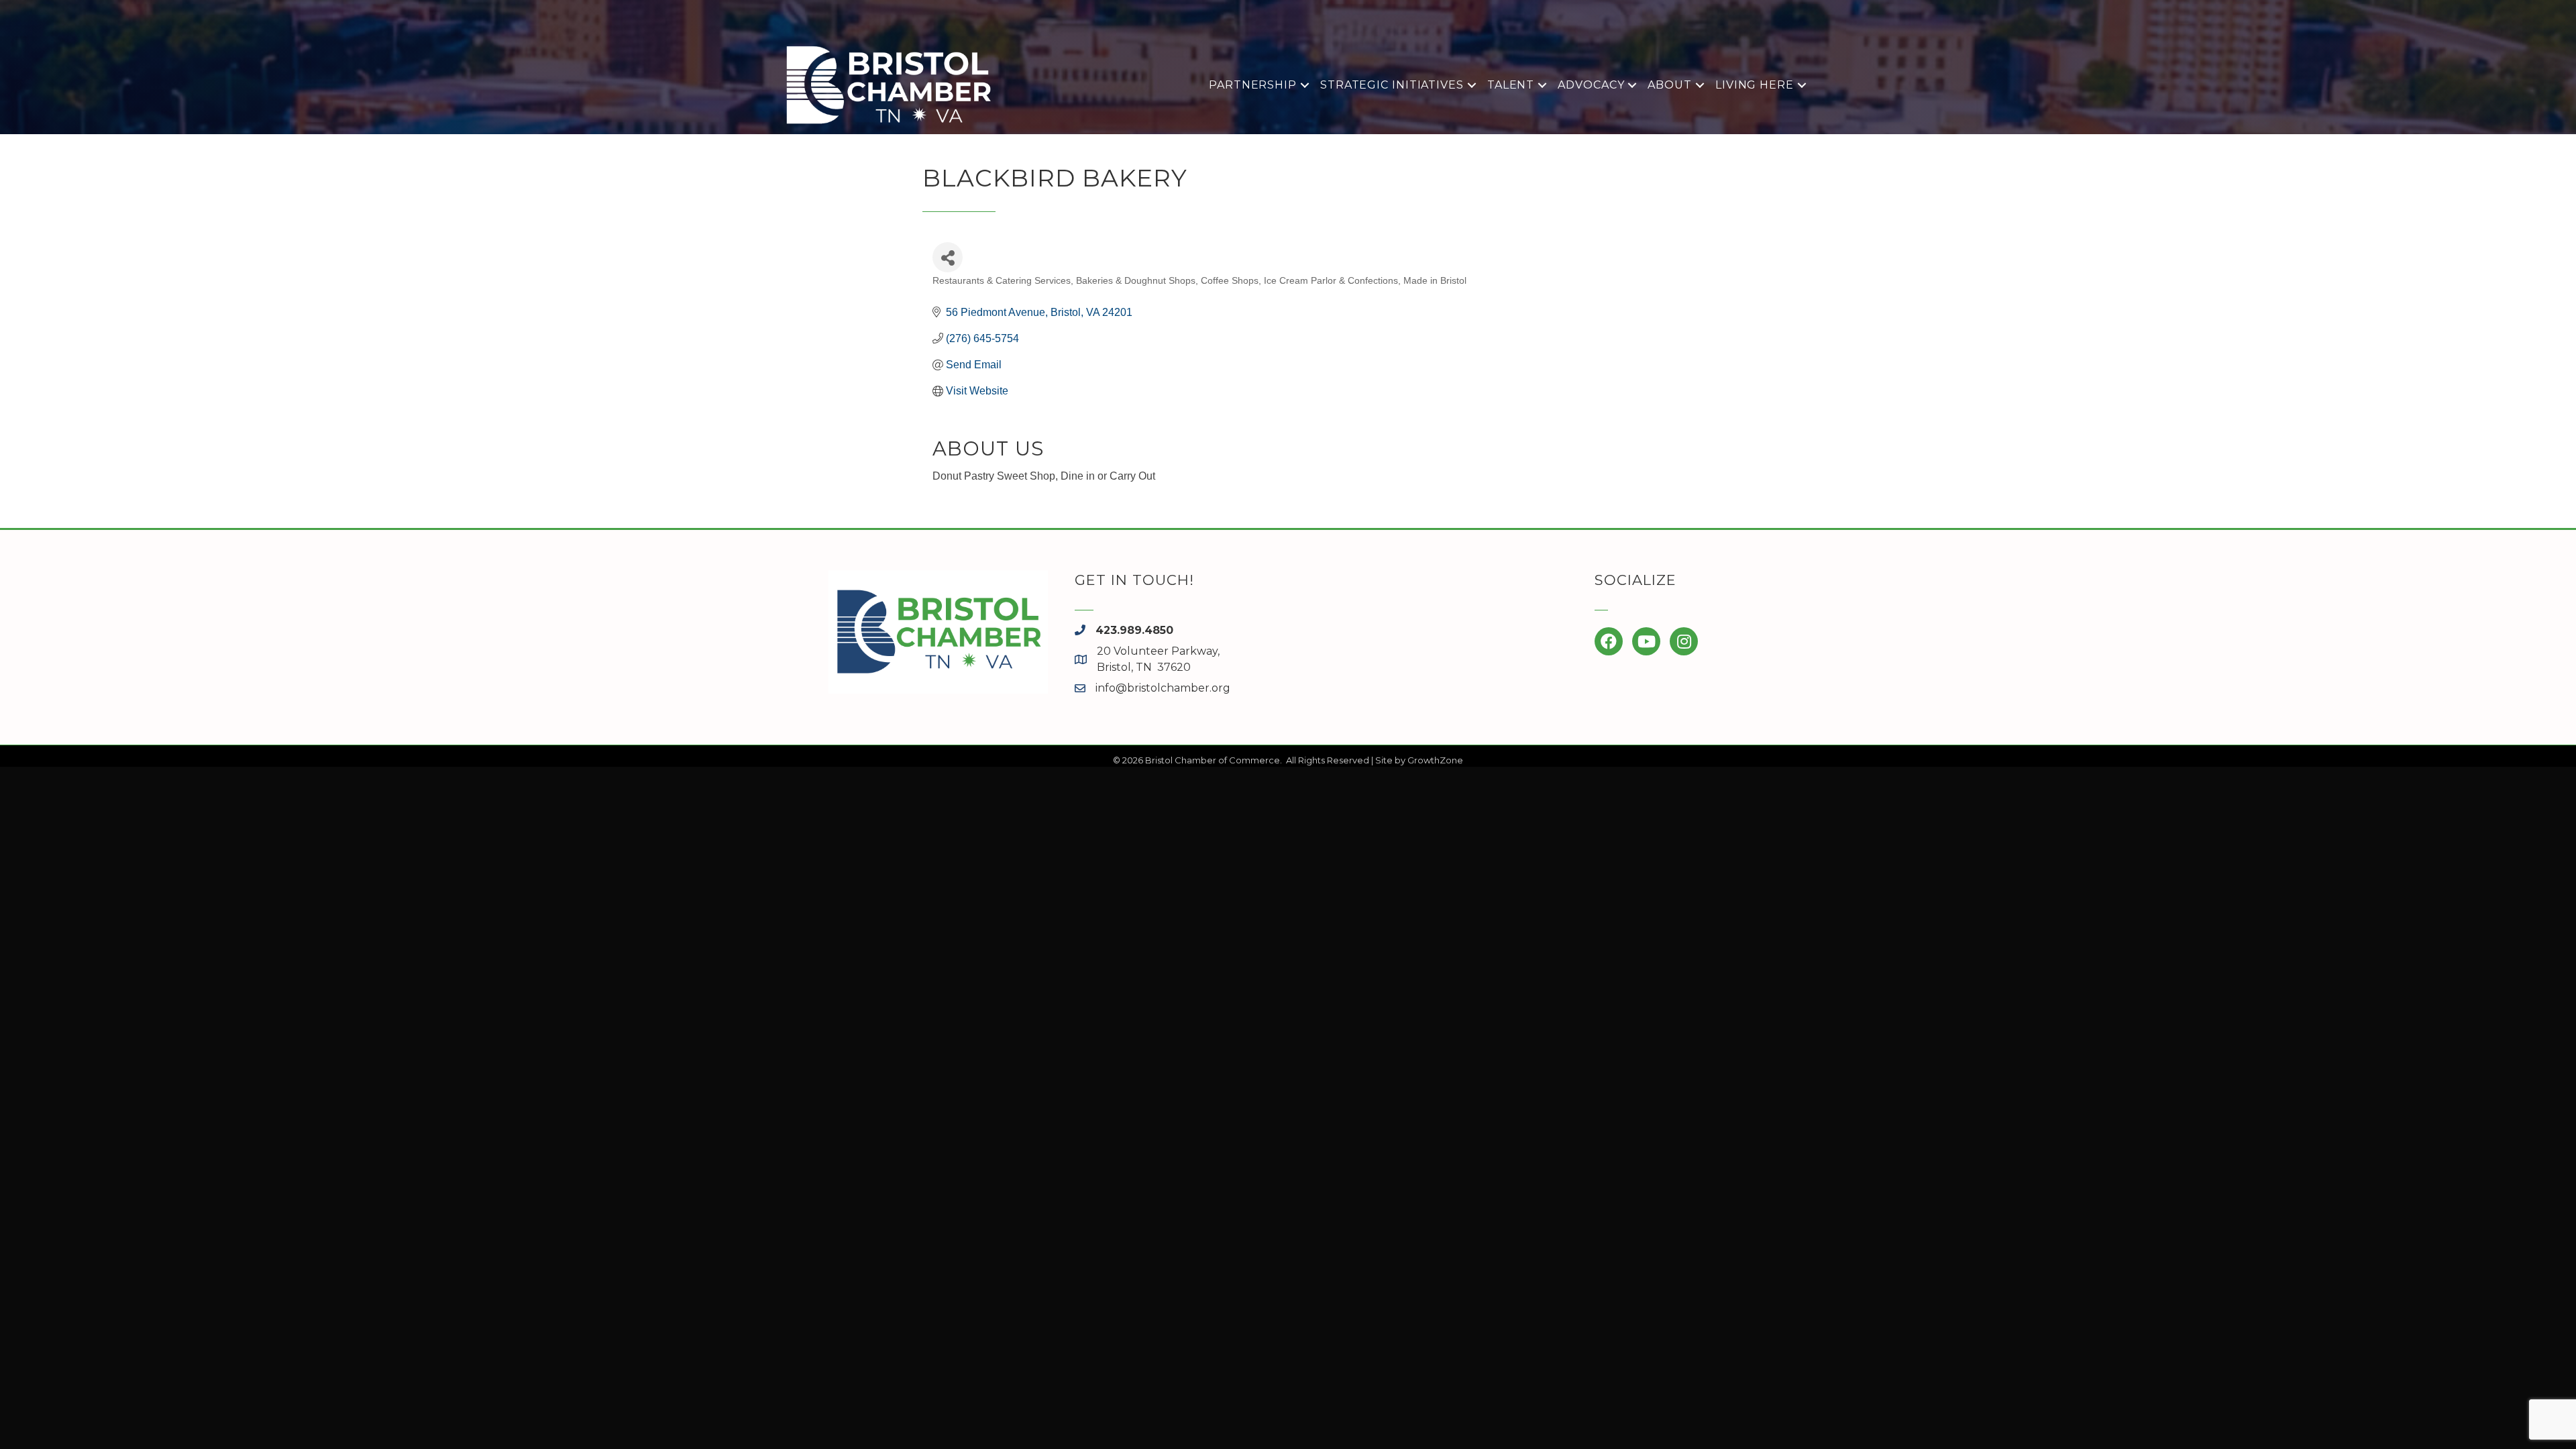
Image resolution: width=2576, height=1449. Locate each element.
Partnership (1253, 85)
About (1670, 85)
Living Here (1755, 85)
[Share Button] (948, 257)
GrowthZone (1435, 760)
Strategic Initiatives (1392, 85)
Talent (1511, 85)
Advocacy (1591, 85)
